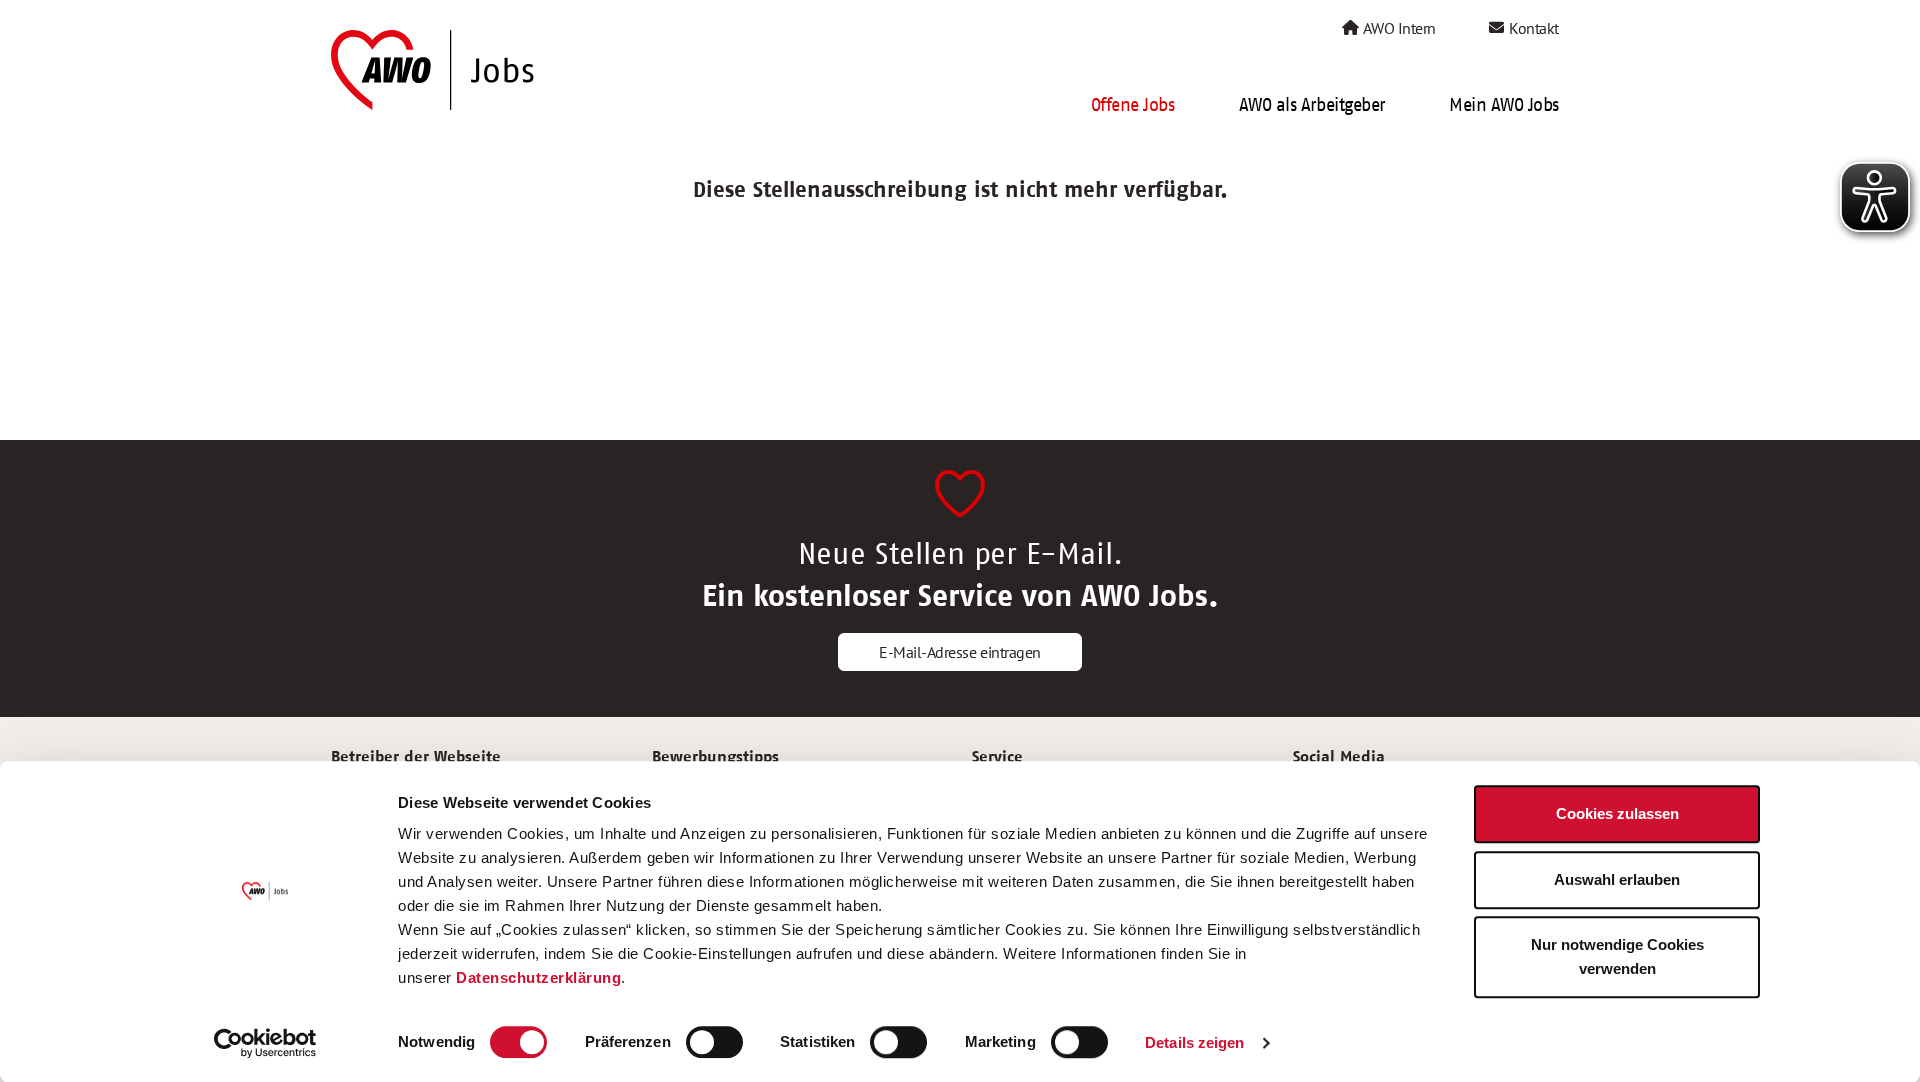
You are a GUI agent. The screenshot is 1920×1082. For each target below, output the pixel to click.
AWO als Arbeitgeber (1312, 105)
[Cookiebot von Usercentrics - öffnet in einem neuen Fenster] (265, 1043)
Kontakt (1532, 28)
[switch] (714, 1042)
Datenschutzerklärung (538, 977)
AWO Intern (1398, 28)
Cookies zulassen (1617, 813)
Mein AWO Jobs (1504, 105)
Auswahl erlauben (1617, 879)
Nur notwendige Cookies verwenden (1617, 956)
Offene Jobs (1133, 105)
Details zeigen (1194, 1042)
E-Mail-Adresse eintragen (959, 652)
